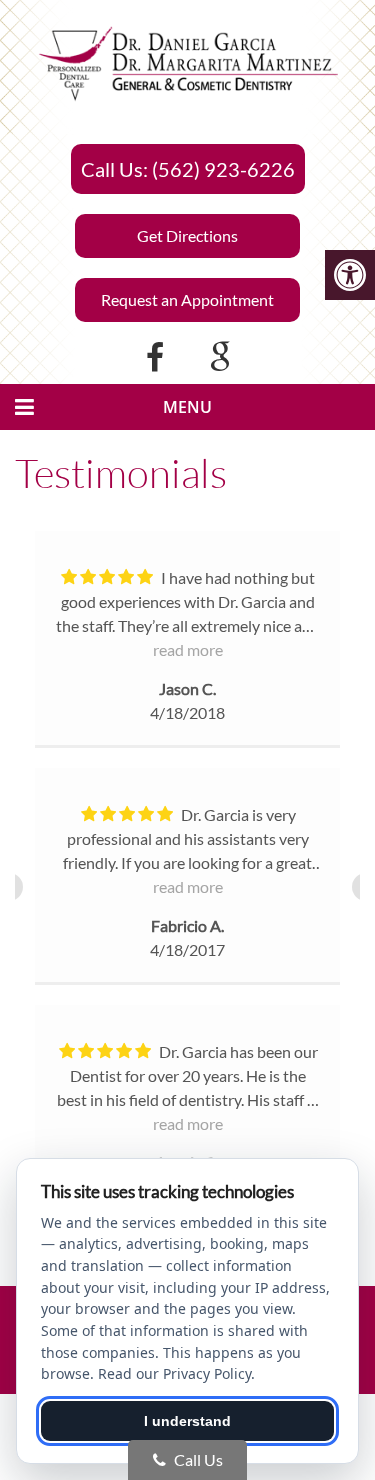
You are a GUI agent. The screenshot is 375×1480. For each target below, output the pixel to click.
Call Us (197, 1459)
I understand (187, 1421)
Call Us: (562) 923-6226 (188, 169)
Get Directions (187, 235)
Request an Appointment (187, 299)
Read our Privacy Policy (174, 1373)
